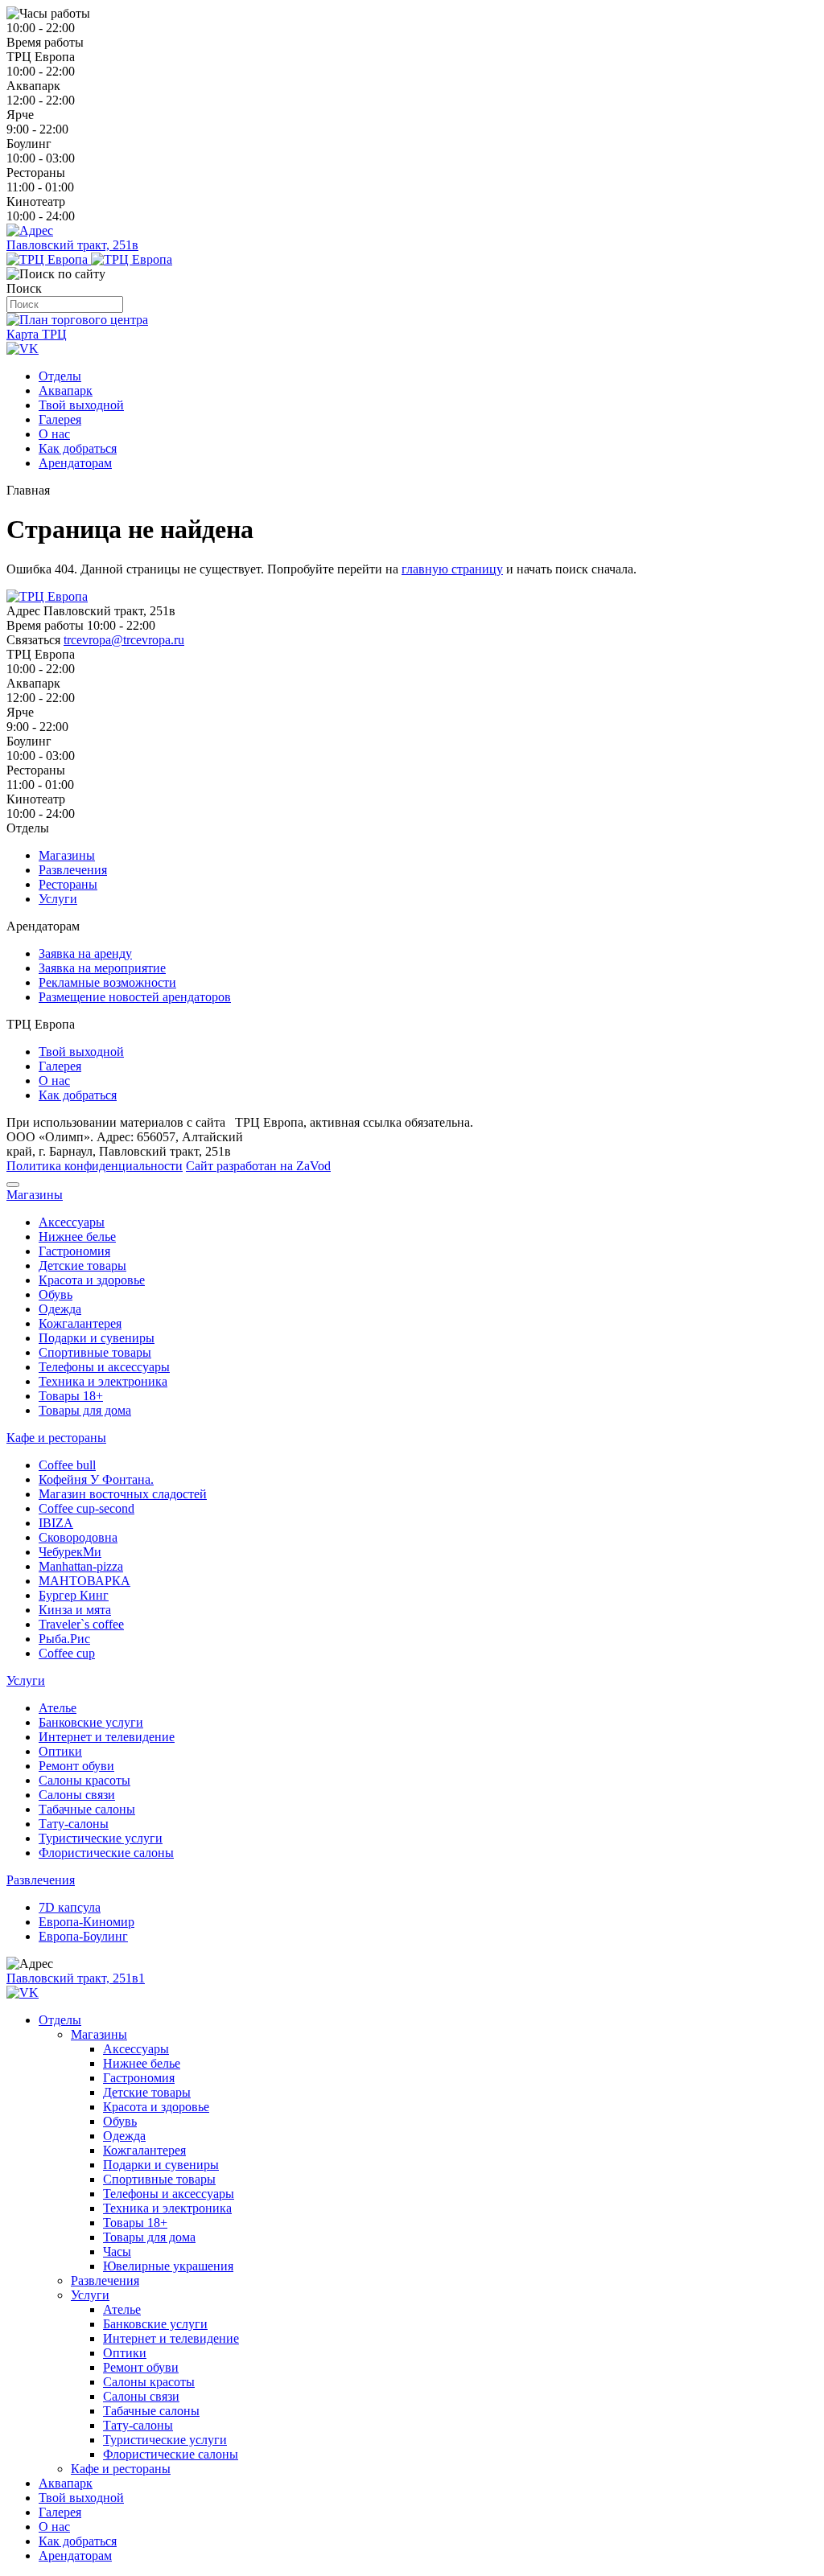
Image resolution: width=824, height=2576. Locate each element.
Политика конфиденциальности (95, 1166)
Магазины (67, 855)
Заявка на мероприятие (102, 968)
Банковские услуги (91, 1722)
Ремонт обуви (76, 1766)
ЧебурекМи (70, 1552)
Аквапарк (66, 390)
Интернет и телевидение (107, 1737)
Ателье (58, 1708)
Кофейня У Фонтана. (96, 1479)
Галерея (60, 419)
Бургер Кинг (74, 1595)
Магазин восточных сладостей (123, 1494)
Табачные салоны (87, 1809)
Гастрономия (74, 1251)
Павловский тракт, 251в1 (76, 1978)
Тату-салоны (74, 1824)
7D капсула (70, 1907)
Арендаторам (75, 463)
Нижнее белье (77, 1237)
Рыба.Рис (64, 1639)
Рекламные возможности (107, 982)
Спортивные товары (95, 1352)
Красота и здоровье (92, 1280)
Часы (117, 2251)
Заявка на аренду (85, 953)
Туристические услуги (101, 1838)
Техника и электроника (103, 1381)
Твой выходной (81, 405)
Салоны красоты (84, 1780)
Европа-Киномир (87, 1922)
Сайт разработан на (258, 1166)
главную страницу (452, 569)
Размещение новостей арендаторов (135, 997)
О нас (54, 434)
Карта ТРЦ (37, 334)
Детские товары (82, 1265)
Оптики (60, 1751)
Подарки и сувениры (97, 1338)
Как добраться (78, 448)
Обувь (56, 1294)
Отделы (60, 376)
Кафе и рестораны (56, 1438)
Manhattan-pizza (81, 1566)
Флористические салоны (106, 1853)
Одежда (60, 1309)
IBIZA (56, 1523)
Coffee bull (67, 1465)
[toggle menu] (13, 1185)
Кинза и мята (75, 1610)
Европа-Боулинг (83, 1936)
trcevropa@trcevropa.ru (124, 640)
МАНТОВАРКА (84, 1581)
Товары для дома (85, 1410)
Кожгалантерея (80, 1323)
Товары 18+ (71, 1396)
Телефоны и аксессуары (104, 1367)
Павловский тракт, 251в (72, 245)
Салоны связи (77, 1795)
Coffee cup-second (87, 1508)
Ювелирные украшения (168, 2266)
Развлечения (73, 870)
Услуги (58, 899)
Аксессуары (72, 1222)
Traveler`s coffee (81, 1624)
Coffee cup (67, 1653)
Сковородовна (78, 1537)
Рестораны (68, 884)
